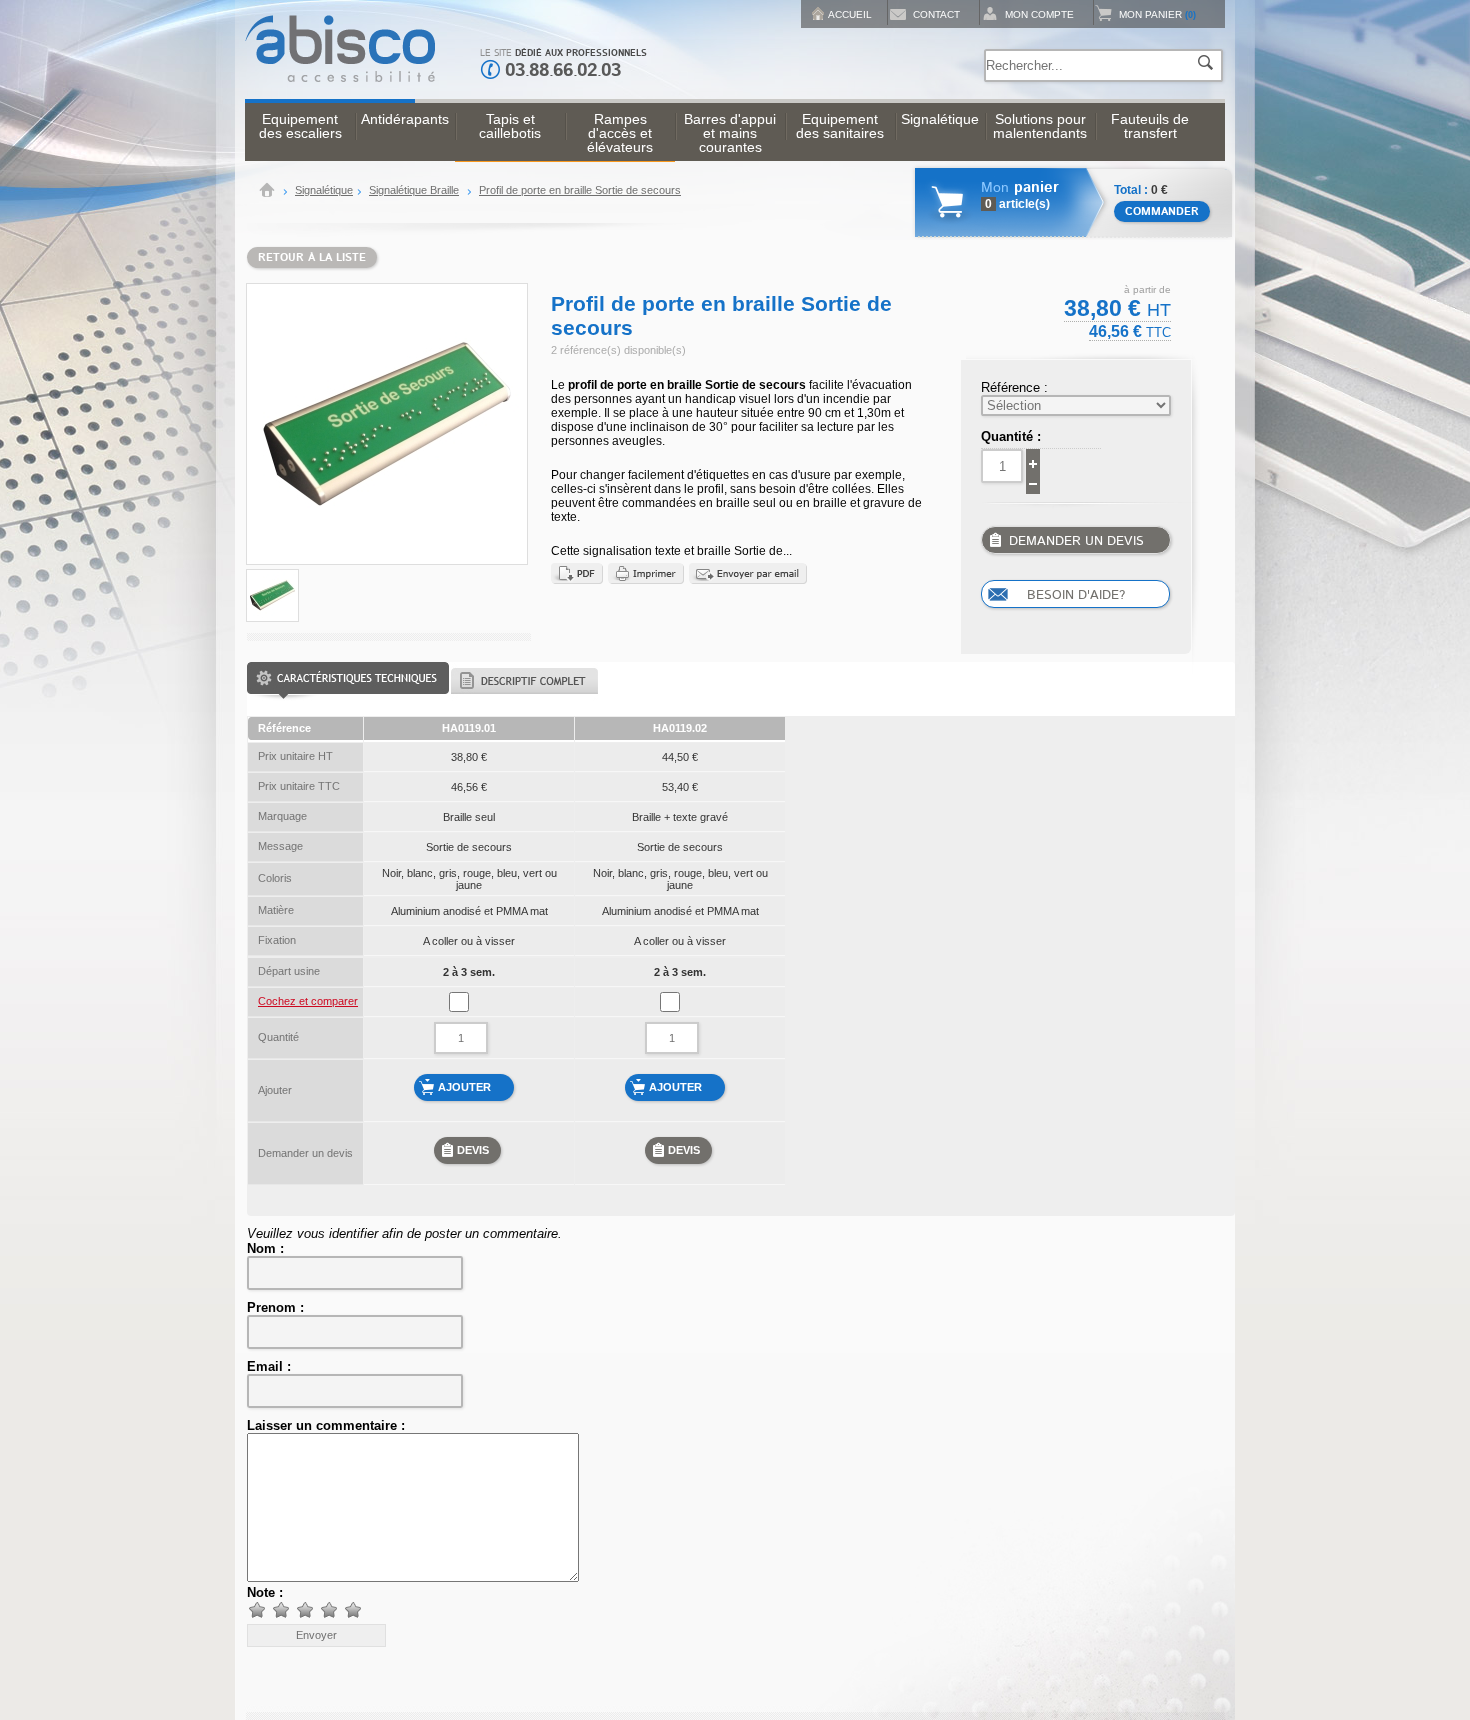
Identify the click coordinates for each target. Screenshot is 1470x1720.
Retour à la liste (312, 257)
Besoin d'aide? (1076, 595)
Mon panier (1157, 14)
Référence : (1014, 387)
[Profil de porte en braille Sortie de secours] (272, 619)
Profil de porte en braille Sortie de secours (580, 190)
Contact (936, 14)
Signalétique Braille (414, 190)
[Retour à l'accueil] (340, 77)
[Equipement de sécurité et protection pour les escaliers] (267, 193)
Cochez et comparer (308, 1001)
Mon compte (1039, 14)
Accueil (850, 14)
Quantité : (1011, 436)
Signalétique (324, 190)
